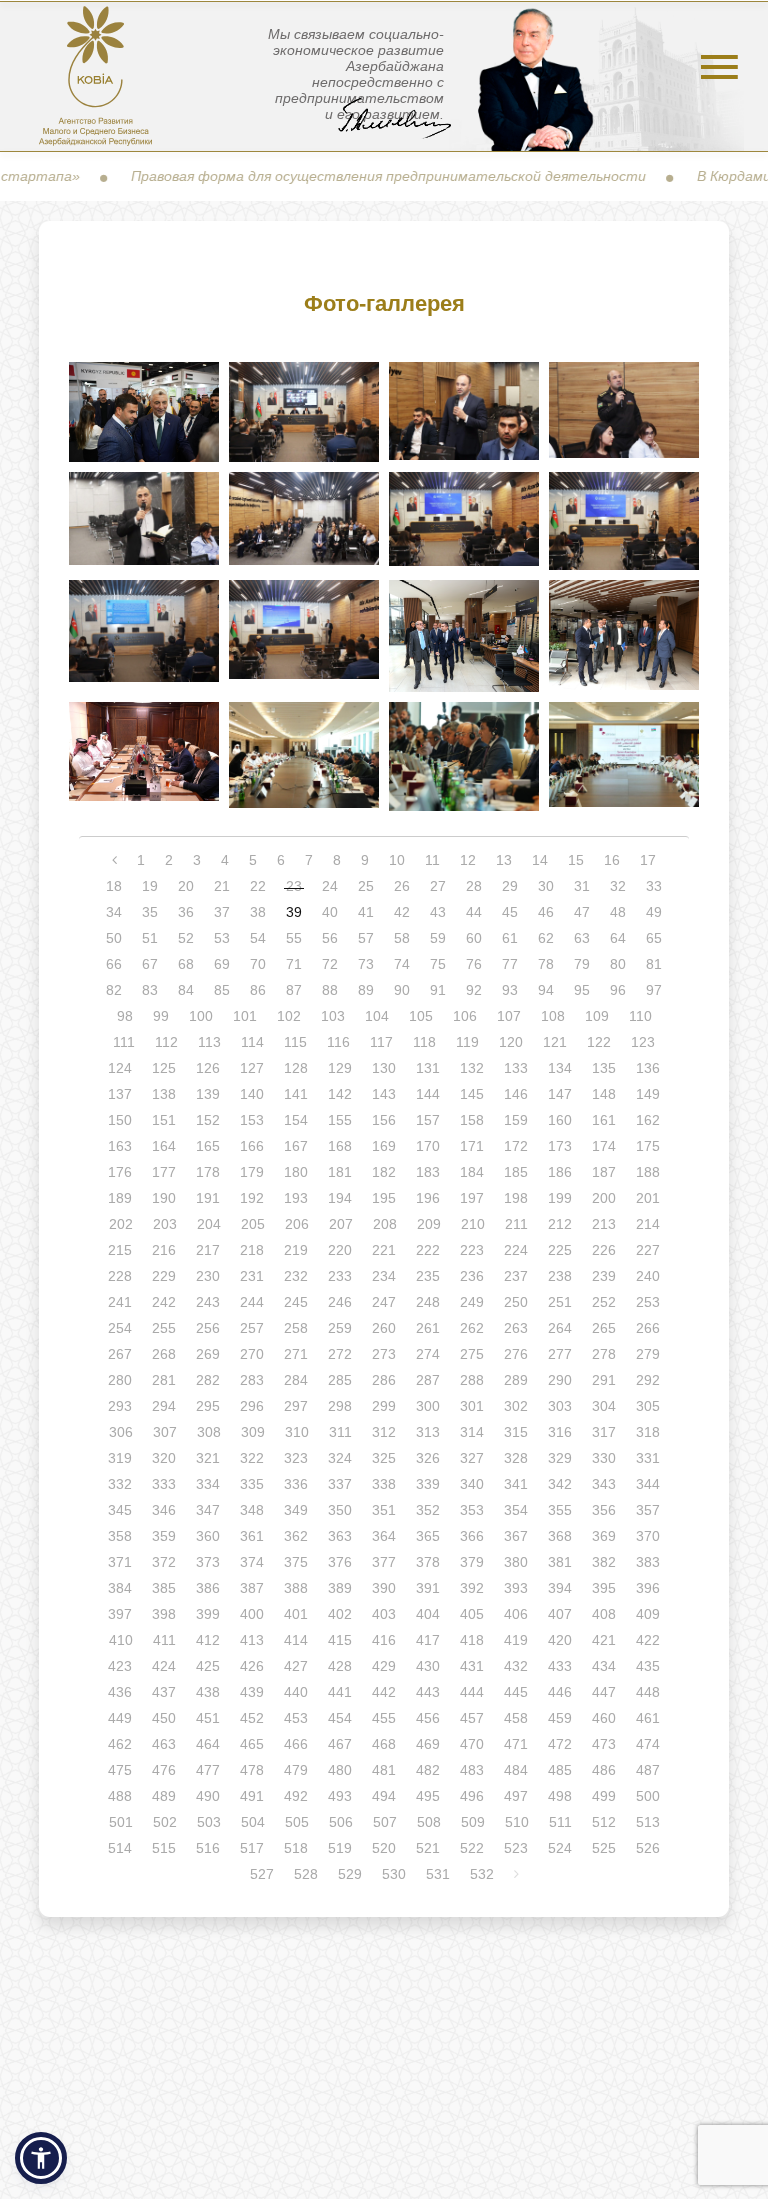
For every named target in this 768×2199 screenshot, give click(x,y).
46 (546, 912)
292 (648, 1380)
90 (402, 990)
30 (546, 886)
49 (654, 912)
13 (504, 860)
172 (516, 1146)
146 (516, 1094)
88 (330, 990)
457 (472, 1718)
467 (340, 1744)
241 (120, 1302)
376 (340, 1562)
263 (516, 1328)
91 (438, 990)
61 (510, 938)
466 (296, 1744)
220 (340, 1250)
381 (560, 1562)
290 (560, 1380)
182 (384, 1172)
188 (648, 1172)
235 (428, 1276)
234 (384, 1276)
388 (296, 1588)
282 (208, 1380)
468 (384, 1744)
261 (428, 1328)
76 (474, 964)
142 (340, 1094)
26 (402, 886)
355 (560, 1510)
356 (604, 1510)
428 (340, 1666)
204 (209, 1224)
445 (516, 1692)
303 (560, 1406)
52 (186, 938)
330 (604, 1458)
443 (428, 1692)
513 (648, 1822)
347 (208, 1510)
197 (472, 1198)
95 (582, 990)
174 (604, 1146)
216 (164, 1250)
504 (253, 1822)
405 (472, 1614)
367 (516, 1536)
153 (252, 1120)
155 (340, 1120)
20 (186, 886)
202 (121, 1224)
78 (546, 964)
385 (164, 1588)
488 (120, 1796)
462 (120, 1744)
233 (340, 1276)
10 (397, 860)
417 (428, 1640)
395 (604, 1588)
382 (604, 1562)
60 (474, 938)
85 (222, 990)
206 (297, 1224)
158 (472, 1120)
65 (654, 938)
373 (208, 1562)
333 (164, 1484)
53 (222, 938)
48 (618, 912)
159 (516, 1120)
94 (546, 990)
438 (208, 1692)
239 (604, 1276)
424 (164, 1666)
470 (472, 1744)
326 (428, 1458)
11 (432, 860)
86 (258, 990)
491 (252, 1796)
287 (428, 1380)
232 (296, 1276)
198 (516, 1198)
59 (438, 938)
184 (472, 1172)
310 (297, 1432)
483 (472, 1770)
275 (472, 1354)
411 (164, 1640)
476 (164, 1770)
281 (164, 1380)
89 (366, 990)
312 (384, 1432)
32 (618, 886)
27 (438, 886)
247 (384, 1302)
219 (296, 1250)
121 (555, 1042)
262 (472, 1328)
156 (384, 1120)
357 (648, 1510)
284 (296, 1380)
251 (560, 1302)
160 (560, 1120)
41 (366, 912)
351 (384, 1510)
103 (333, 1016)
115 (295, 1042)
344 (648, 1484)
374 (252, 1562)
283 (252, 1380)
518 (296, 1848)
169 (384, 1146)
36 (186, 912)
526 (648, 1848)
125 (164, 1068)
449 (120, 1718)
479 (296, 1770)
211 (516, 1224)
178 (208, 1172)
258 (296, 1328)
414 (296, 1640)
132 (472, 1068)
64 (618, 938)
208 (385, 1224)
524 (560, 1848)
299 (384, 1406)
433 (560, 1666)
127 (252, 1068)
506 (341, 1822)
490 (208, 1796)
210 (473, 1224)
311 (340, 1432)
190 (164, 1198)
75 (438, 964)
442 (384, 1692)
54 (258, 938)
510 (517, 1822)
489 (164, 1796)
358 (120, 1536)
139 (208, 1094)
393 (516, 1588)
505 (297, 1822)
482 (428, 1770)
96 (618, 990)
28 (474, 886)
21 (222, 886)
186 (560, 1172)
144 (428, 1094)
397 (120, 1614)
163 (120, 1146)
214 (648, 1224)
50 (114, 938)
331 (648, 1458)
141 (296, 1094)
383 (648, 1562)
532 (482, 1874)
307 (165, 1432)
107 (509, 1016)
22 (258, 886)
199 (560, 1198)
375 (296, 1562)
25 (366, 886)
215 (120, 1250)
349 (296, 1510)
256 (208, 1328)
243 (208, 1302)
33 (654, 886)
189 (120, 1198)
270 (252, 1354)
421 (604, 1640)
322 (252, 1458)
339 (428, 1484)
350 (340, 1510)
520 (384, 1848)
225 (560, 1250)
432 (516, 1666)
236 (472, 1276)
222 (428, 1250)
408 (604, 1614)
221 (384, 1250)
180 (296, 1172)
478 (252, 1770)
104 (377, 1016)
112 (166, 1042)
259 (340, 1328)
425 (208, 1666)
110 (640, 1016)
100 (201, 1016)
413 (252, 1640)
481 (384, 1770)
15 (576, 860)
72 (330, 964)
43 (438, 912)
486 (604, 1770)
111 (124, 1042)
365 (428, 1536)
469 (428, 1744)
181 (340, 1172)
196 (428, 1198)
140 (252, 1094)
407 (560, 1614)
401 (296, 1614)
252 (604, 1302)
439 (252, 1692)
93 (510, 990)
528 (306, 1874)
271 (296, 1354)
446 (560, 1692)
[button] (41, 2158)
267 (120, 1354)
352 (428, 1510)
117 (381, 1042)
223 (472, 1250)
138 (164, 1094)
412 (208, 1640)
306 (121, 1432)
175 (648, 1146)
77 (510, 964)
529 (350, 1874)
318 (648, 1432)
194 (340, 1198)
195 (384, 1198)
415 (340, 1640)
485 (560, 1770)
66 (114, 964)
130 (384, 1068)
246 (340, 1302)
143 (384, 1094)
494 (384, 1796)
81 (654, 964)
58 (402, 938)
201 (648, 1198)
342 (560, 1484)
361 (252, 1536)
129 (340, 1068)
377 (384, 1562)
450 (164, 1718)
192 (252, 1198)
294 (164, 1406)
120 (511, 1042)
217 (208, 1250)
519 (340, 1848)
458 (516, 1718)
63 (582, 938)
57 (366, 938)
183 (428, 1172)
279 (648, 1354)
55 (294, 938)
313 (428, 1432)
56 (330, 938)
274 (428, 1354)
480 (340, 1770)
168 (340, 1146)
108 (553, 1016)
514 (120, 1848)
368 (560, 1536)
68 (186, 964)
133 (516, 1068)
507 (385, 1822)
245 (296, 1302)
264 (560, 1328)
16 (612, 860)
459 (560, 1718)
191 (208, 1198)
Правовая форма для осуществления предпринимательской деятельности (345, 176)
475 (120, 1770)
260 (384, 1328)
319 (120, 1458)
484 (516, 1770)
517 (252, 1848)
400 (252, 1614)
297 (296, 1406)
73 (366, 964)
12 (468, 860)
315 (516, 1432)
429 (384, 1666)
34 (114, 912)
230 (208, 1276)
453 (296, 1718)
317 (604, 1432)
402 (340, 1614)
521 (428, 1848)
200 (604, 1198)
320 (164, 1458)
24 (330, 886)
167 (296, 1146)
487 (648, 1770)
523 (516, 1848)
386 (208, 1588)
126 (208, 1068)
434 (604, 1666)
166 (252, 1146)
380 (516, 1562)
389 (340, 1588)
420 (560, 1640)
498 (560, 1796)
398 (164, 1614)
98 (125, 1016)
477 (208, 1770)
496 (472, 1796)
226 (604, 1250)
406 (516, 1614)
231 (252, 1276)
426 (252, 1666)
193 (296, 1198)
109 (597, 1016)
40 (330, 912)
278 (604, 1354)
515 (164, 1848)
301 (472, 1406)
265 (604, 1328)
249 (472, 1302)
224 (516, 1250)
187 (604, 1172)
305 (648, 1406)
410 (121, 1640)
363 (340, 1536)
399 (208, 1614)
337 (340, 1484)
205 (253, 1224)
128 (296, 1068)
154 (296, 1120)
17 (648, 860)
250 (516, 1302)
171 (472, 1146)
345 (120, 1510)
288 (472, 1380)
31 (582, 886)
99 (161, 1016)
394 (560, 1588)
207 (341, 1224)
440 (296, 1692)
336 (296, 1484)
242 (164, 1302)
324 (340, 1458)
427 (296, 1666)
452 (252, 1718)
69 (222, 964)
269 (208, 1354)
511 (560, 1822)
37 (222, 912)
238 (560, 1276)
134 (560, 1068)
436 (120, 1692)
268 (164, 1354)
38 (258, 912)
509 (473, 1822)
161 (604, 1120)
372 (164, 1562)
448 (648, 1692)
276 (516, 1354)
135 (604, 1068)
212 (560, 1224)
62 (546, 938)
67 (150, 964)
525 (604, 1848)
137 (120, 1094)
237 (516, 1276)
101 (245, 1016)
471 (516, 1744)
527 (262, 1874)
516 (208, 1848)
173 (560, 1146)
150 (120, 1120)
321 (208, 1458)
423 (120, 1666)
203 (165, 1224)
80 (618, 964)
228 (120, 1276)
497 (516, 1796)
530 (394, 1874)
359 (164, 1536)
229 (164, 1276)
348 (252, 1510)
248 (428, 1302)
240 (648, 1276)
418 (472, 1640)
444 (472, 1692)
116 (338, 1042)
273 (384, 1354)
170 (428, 1146)
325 (384, 1458)
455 (384, 1718)
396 (648, 1588)
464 (208, 1744)
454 (340, 1718)
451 (208, 1718)
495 (428, 1796)
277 (560, 1354)
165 (208, 1146)
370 (648, 1536)
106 (465, 1016)
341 (516, 1484)
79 (582, 964)
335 (252, 1484)
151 (164, 1120)
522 (472, 1848)
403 (384, 1614)
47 (582, 912)
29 (510, 886)
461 (648, 1718)
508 (429, 1822)
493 (340, 1796)
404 (428, 1614)
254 (120, 1328)
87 (294, 990)
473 (604, 1744)
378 (428, 1562)
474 (648, 1744)
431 (472, 1666)
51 (150, 938)
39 (294, 912)
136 (648, 1068)
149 (648, 1094)
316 (560, 1432)
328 (516, 1458)
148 (604, 1094)
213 (604, 1224)
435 (648, 1666)
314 (472, 1432)
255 (164, 1328)
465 (252, 1744)
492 (296, 1796)
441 (340, 1692)
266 (648, 1328)
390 (384, 1588)
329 (560, 1458)
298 (340, 1406)
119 (467, 1042)
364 (384, 1536)
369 (604, 1536)
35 (150, 912)
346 (164, 1510)
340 (472, 1484)
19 (150, 886)
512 (604, 1822)
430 (428, 1666)
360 (208, 1536)
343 (604, 1484)
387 (252, 1588)
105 (421, 1016)
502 (165, 1822)
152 (208, 1120)
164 (164, 1146)
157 (428, 1120)
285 (340, 1380)
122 (599, 1042)
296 (252, 1406)
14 (540, 860)
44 (474, 912)
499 (604, 1796)
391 (428, 1588)
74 (402, 964)
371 (120, 1562)
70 (258, 964)
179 (252, 1172)
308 (209, 1432)
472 (560, 1744)
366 (472, 1536)
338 (384, 1484)
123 (643, 1042)
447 (604, 1692)
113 (209, 1042)
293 (120, 1406)
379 (472, 1562)
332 (120, 1484)
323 (296, 1458)
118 (424, 1042)
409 (648, 1614)
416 (384, 1640)
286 (384, 1380)
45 (510, 912)
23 (294, 886)
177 (164, 1172)
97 (654, 990)
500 (648, 1796)
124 (120, 1068)
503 (209, 1822)
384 (120, 1588)
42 (402, 912)
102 (289, 1016)
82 (114, 990)
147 (560, 1094)
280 (120, 1380)
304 (604, 1406)
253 (648, 1302)
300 (428, 1406)
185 (516, 1172)
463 (164, 1744)
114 (252, 1042)
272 (340, 1354)
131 (428, 1068)
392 (472, 1588)
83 (150, 990)
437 (164, 1692)
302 (516, 1406)
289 (516, 1380)
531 (438, 1874)
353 (472, 1510)
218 (252, 1250)
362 (296, 1536)
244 (252, 1302)
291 (604, 1380)
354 (516, 1510)
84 (186, 990)
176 (120, 1172)
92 (474, 990)
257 (252, 1328)
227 (648, 1250)
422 (648, 1640)
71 (294, 964)
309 (253, 1432)
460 (604, 1718)
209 (429, 1224)
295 (208, 1406)
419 (516, 1640)
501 (121, 1822)
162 (648, 1120)
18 (114, 886)
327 (472, 1458)
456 (428, 1718)
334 (208, 1484)
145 (472, 1094)
